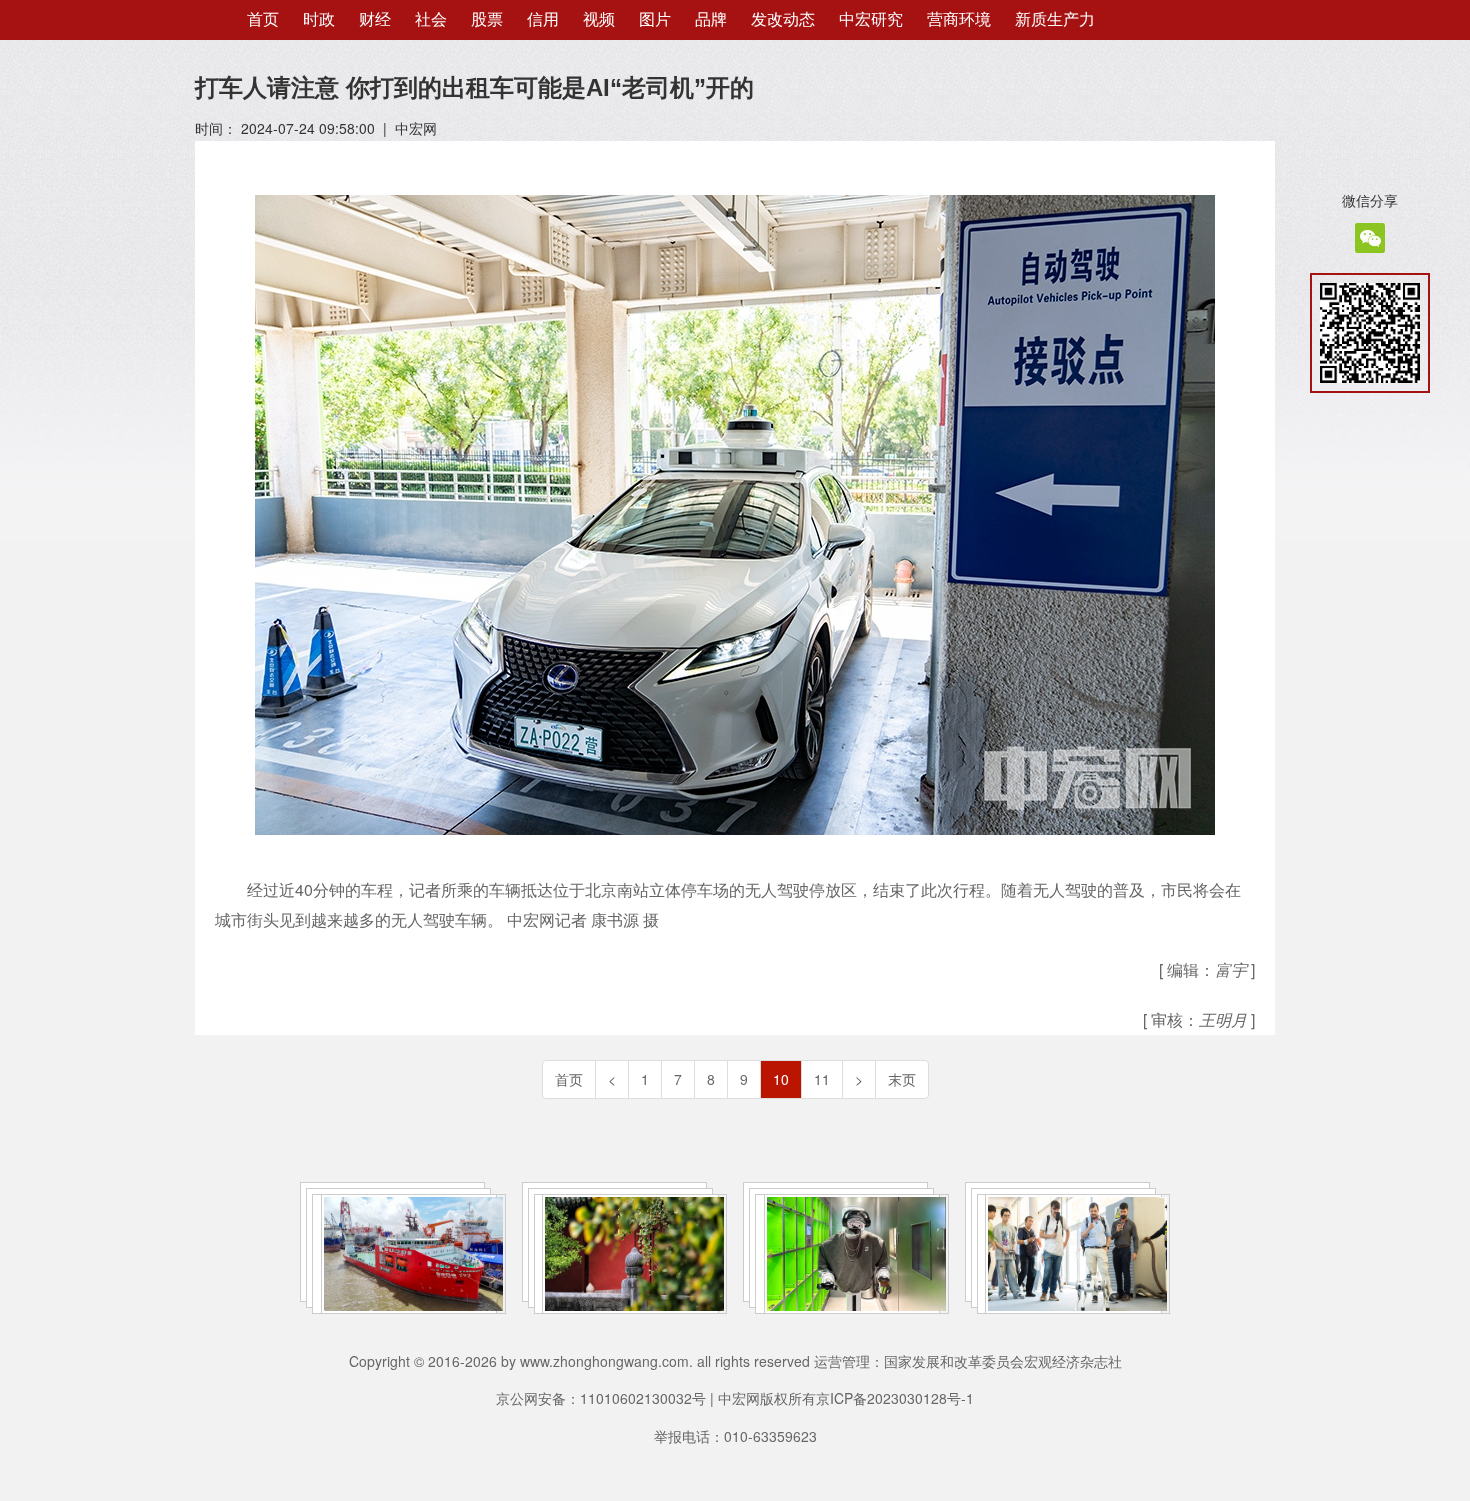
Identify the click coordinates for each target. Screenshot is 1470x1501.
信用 (543, 19)
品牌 (711, 19)
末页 (902, 1079)
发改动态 (783, 19)
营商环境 (959, 19)
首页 (263, 19)
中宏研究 (871, 19)
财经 (375, 19)
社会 (431, 19)
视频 (599, 19)
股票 (487, 19)
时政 (319, 19)
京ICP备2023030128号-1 (895, 1398)
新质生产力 (1055, 19)
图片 (655, 19)
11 (822, 1079)
